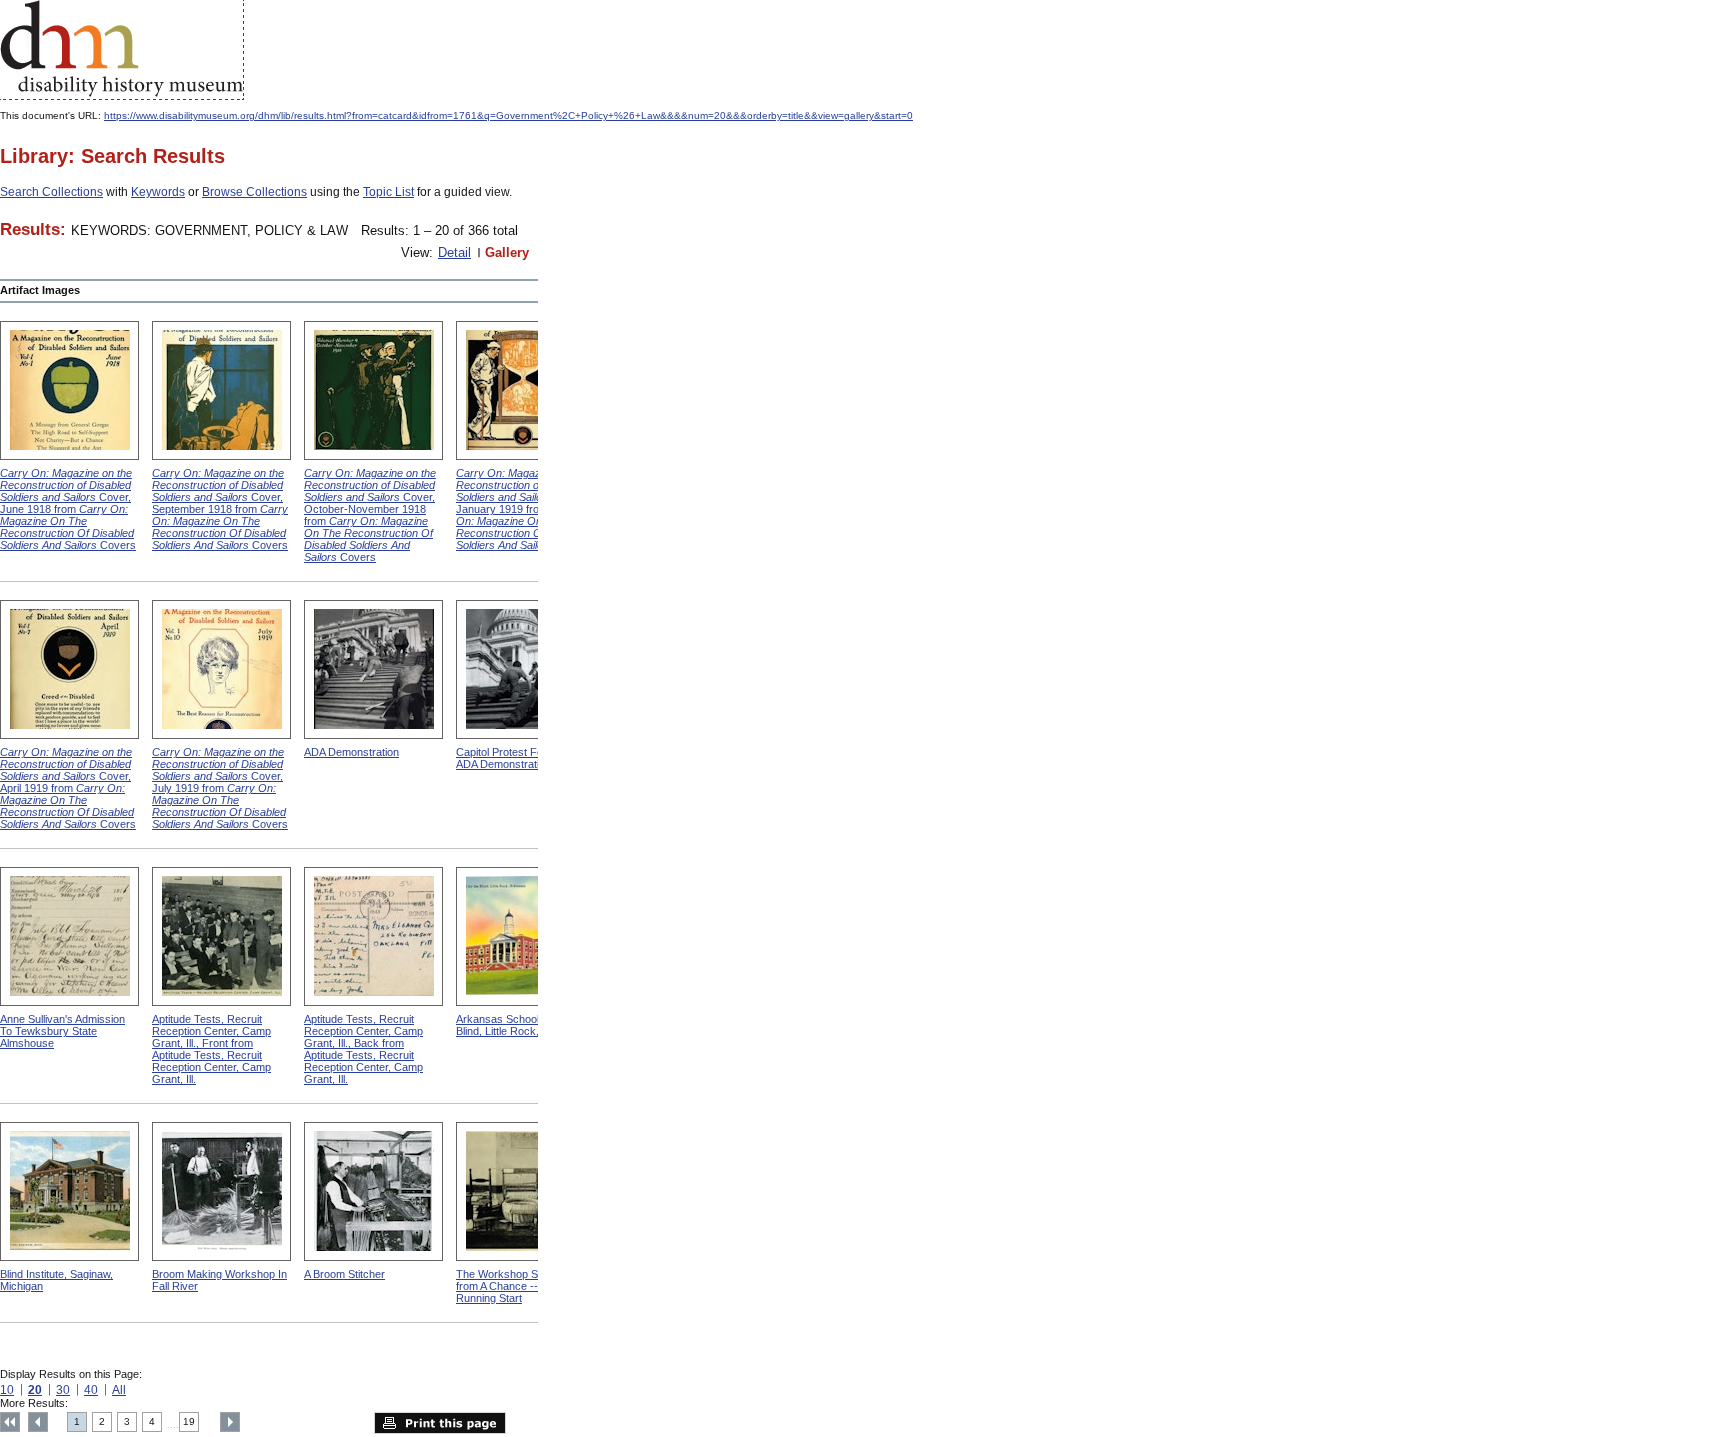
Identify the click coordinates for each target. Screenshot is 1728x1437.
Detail (454, 252)
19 (189, 1421)
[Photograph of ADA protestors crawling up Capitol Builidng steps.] (373, 669)
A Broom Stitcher (344, 1274)
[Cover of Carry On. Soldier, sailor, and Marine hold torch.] (373, 390)
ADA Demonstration (351, 752)
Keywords (158, 192)
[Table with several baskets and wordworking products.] (525, 1191)
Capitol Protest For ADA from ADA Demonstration (525, 758)
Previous (38, 1422)
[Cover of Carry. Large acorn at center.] (69, 669)
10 (7, 1390)
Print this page (440, 1423)
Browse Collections (254, 192)
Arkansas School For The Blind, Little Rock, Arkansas (522, 1025)
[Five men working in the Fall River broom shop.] (221, 1191)
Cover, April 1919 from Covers (68, 788)
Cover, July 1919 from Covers (220, 788)
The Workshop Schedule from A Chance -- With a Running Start (516, 1286)
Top (10, 1422)
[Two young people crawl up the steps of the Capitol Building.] (525, 669)
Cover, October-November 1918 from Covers (370, 515)
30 (63, 1390)
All (119, 1390)
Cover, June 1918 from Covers (68, 509)
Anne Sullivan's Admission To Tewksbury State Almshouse (62, 1031)
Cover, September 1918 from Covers (220, 509)
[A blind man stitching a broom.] (373, 1191)
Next (230, 1422)
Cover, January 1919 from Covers (524, 509)
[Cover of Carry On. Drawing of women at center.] (221, 669)
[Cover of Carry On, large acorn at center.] (69, 390)
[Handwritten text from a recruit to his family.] (373, 936)
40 (91, 1390)
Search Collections (51, 192)
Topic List (388, 192)
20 (35, 1390)
